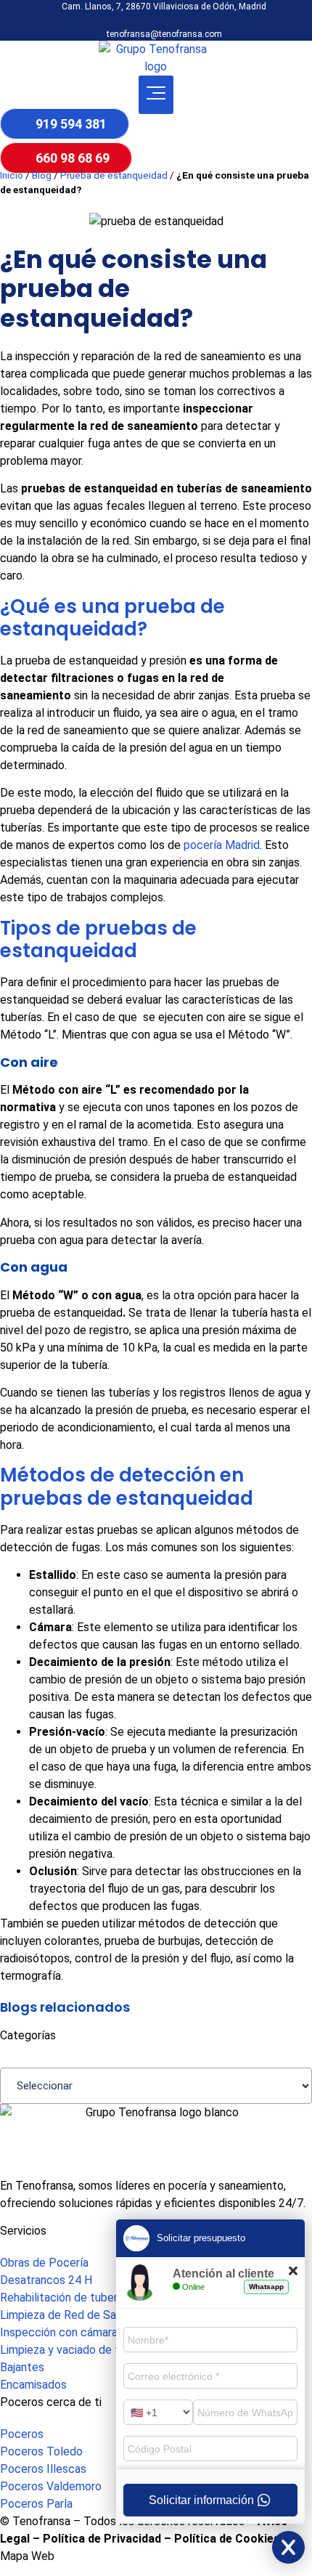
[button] (156, 95)
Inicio (12, 175)
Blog (42, 175)
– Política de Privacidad (95, 2539)
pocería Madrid (222, 845)
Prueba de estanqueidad (114, 175)
